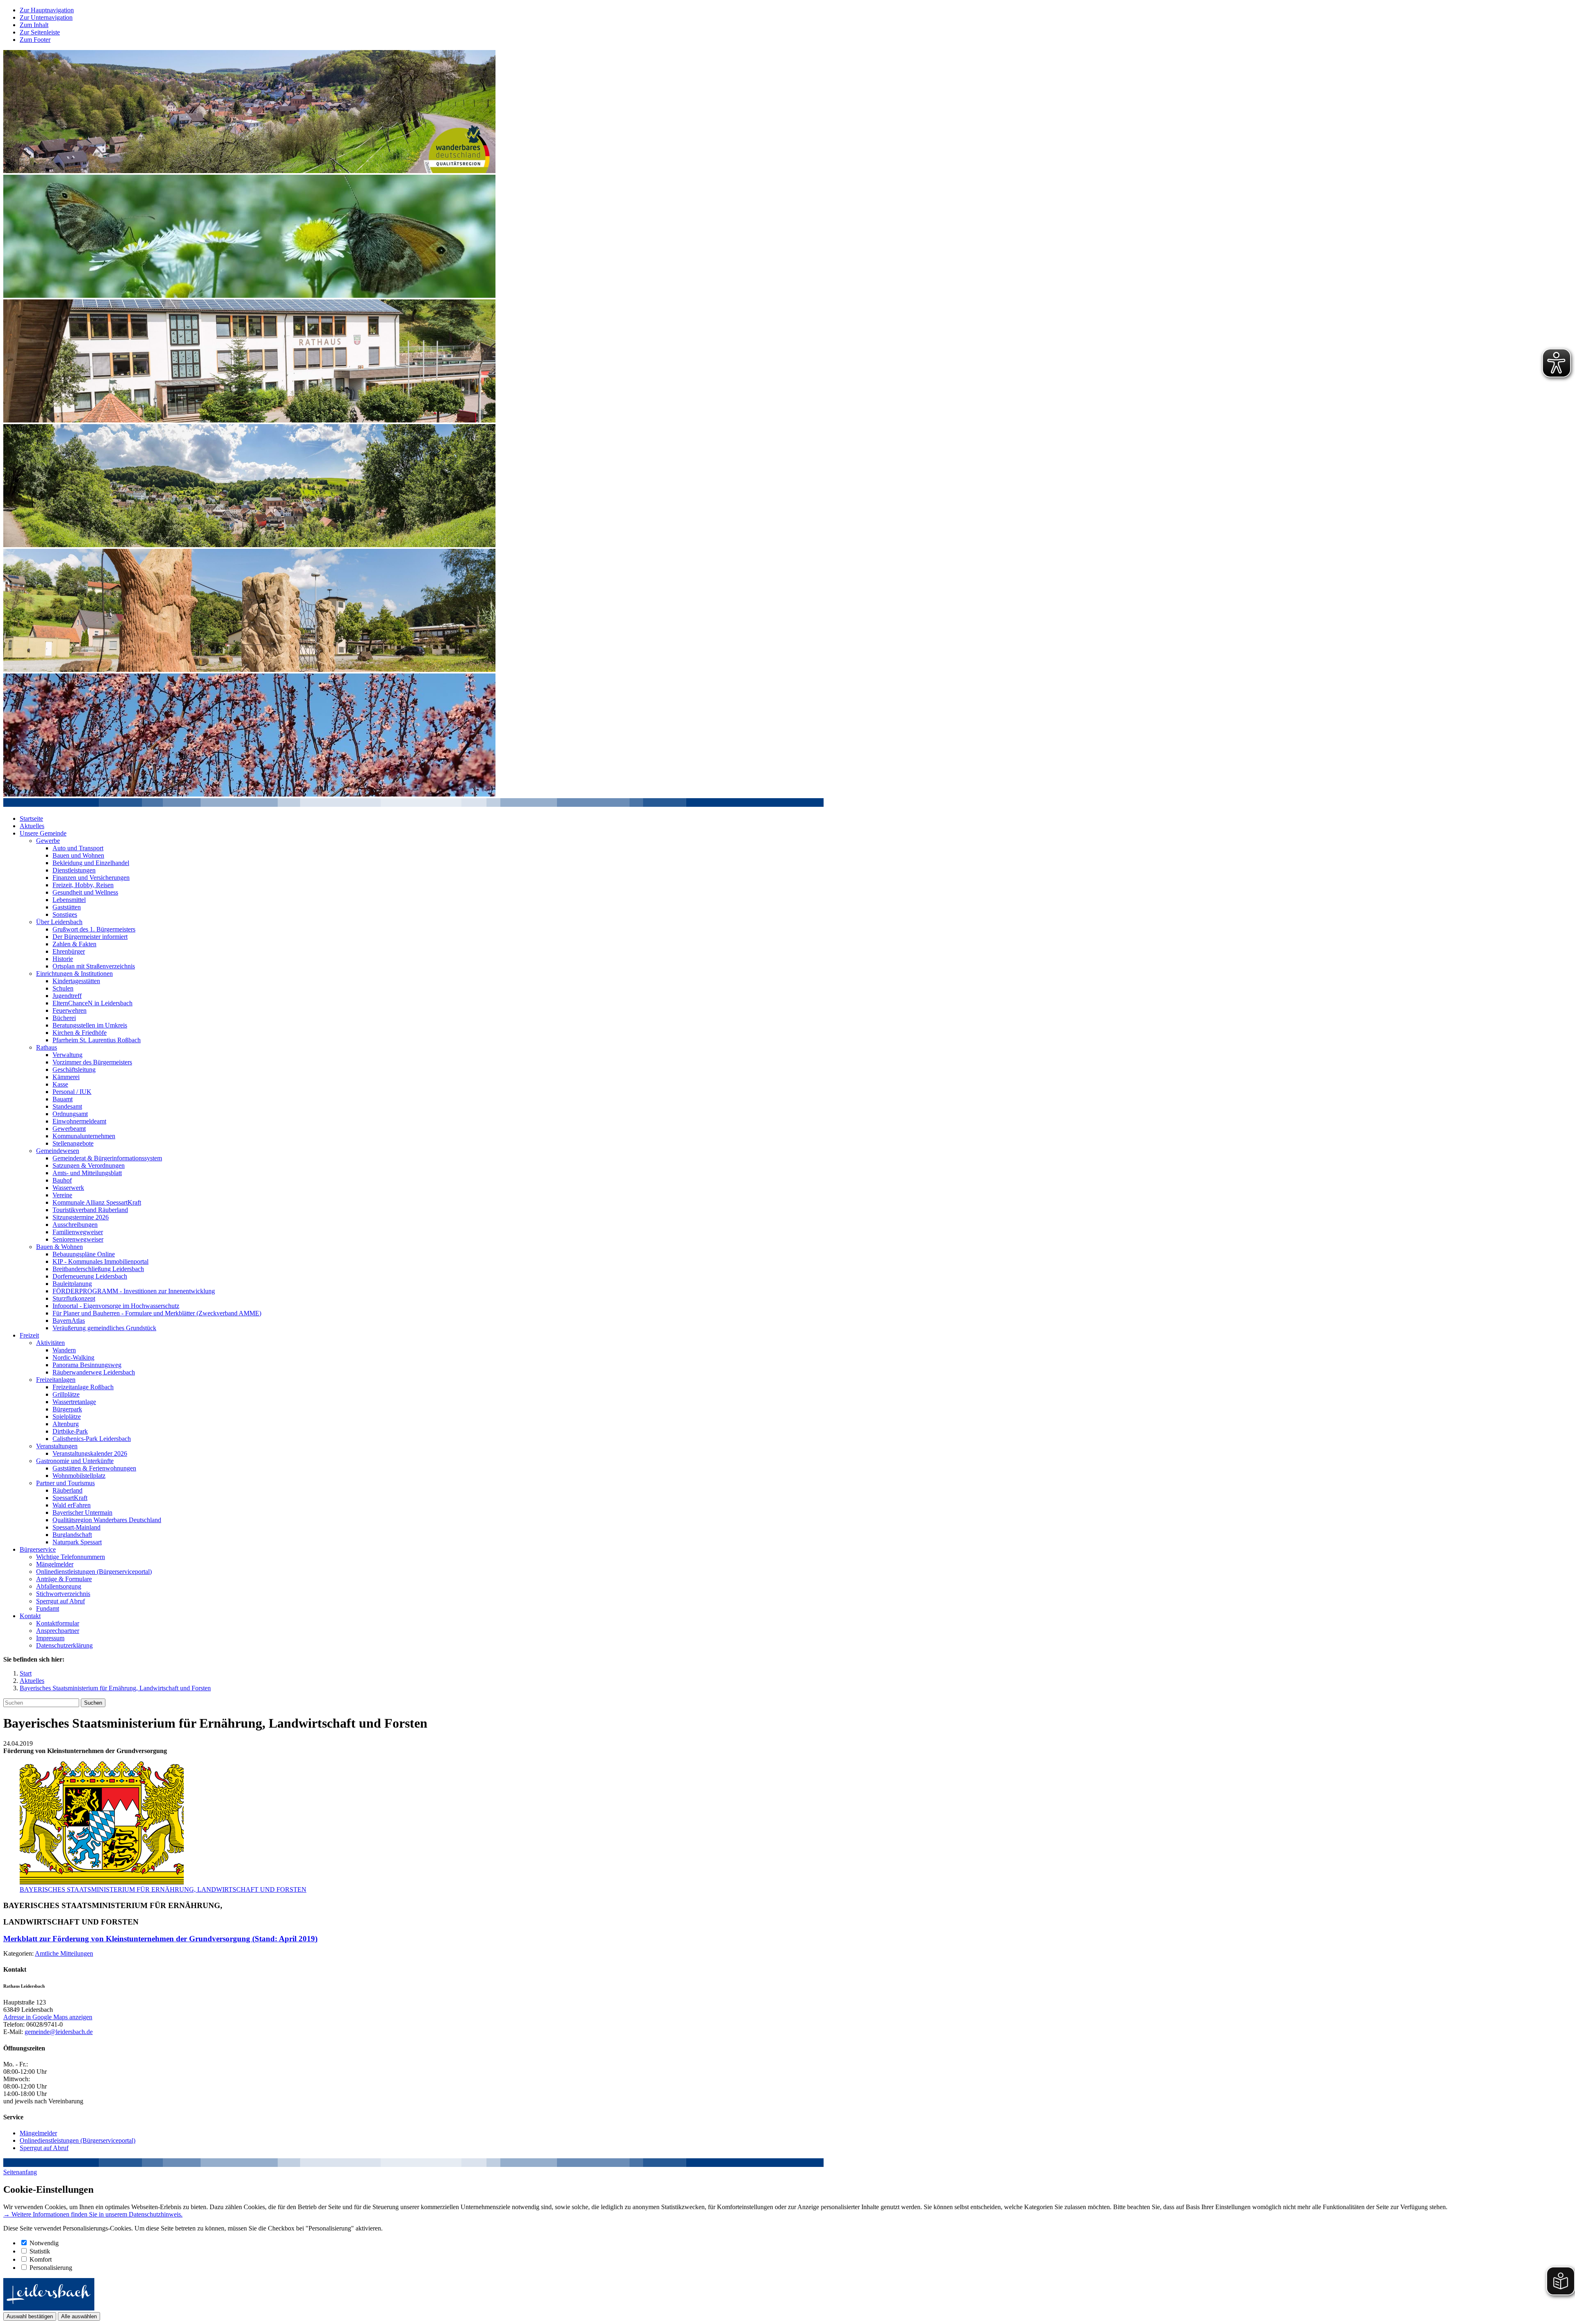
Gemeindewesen (58, 1151)
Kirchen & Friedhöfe (80, 1033)
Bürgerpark (67, 1409)
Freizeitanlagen (56, 1380)
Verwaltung (67, 1055)
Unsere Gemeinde (43, 833)
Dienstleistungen (74, 870)
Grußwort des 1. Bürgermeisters (94, 929)
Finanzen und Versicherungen (91, 878)
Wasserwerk (68, 1188)
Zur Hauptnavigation (47, 10)
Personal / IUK (72, 1092)
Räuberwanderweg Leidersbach (94, 1372)
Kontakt (30, 1616)
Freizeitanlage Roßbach (83, 1387)
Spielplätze (67, 1417)
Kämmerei (66, 1077)
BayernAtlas (69, 1321)
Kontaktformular (58, 1623)
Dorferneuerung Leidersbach (90, 1276)
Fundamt (48, 1608)
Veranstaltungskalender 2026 (90, 1453)
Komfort (41, 2259)
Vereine (62, 1195)
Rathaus (47, 1047)
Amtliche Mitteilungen (64, 1953)
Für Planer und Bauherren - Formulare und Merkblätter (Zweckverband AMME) (157, 1313)
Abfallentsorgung (59, 1586)
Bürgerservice (38, 1549)
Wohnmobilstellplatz (79, 1476)
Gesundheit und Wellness (85, 892)
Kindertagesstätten (76, 981)
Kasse (60, 1084)
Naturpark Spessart (77, 1542)
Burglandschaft (72, 1535)
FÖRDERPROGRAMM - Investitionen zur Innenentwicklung (134, 1291)
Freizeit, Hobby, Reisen (83, 885)
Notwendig (44, 2243)
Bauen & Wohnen (59, 1247)
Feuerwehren (70, 1010)
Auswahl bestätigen (30, 2316)
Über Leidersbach (59, 922)
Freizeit (29, 1335)
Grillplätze (66, 1394)
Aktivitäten (50, 1343)
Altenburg (66, 1424)
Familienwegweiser (78, 1232)
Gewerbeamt (69, 1129)
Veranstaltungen (57, 1446)
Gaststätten (67, 907)
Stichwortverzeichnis (63, 1594)
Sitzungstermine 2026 (81, 1217)
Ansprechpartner (58, 1631)
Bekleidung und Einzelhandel (91, 863)
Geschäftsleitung (74, 1070)
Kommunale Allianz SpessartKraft (97, 1202)
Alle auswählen (79, 2316)
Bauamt (63, 1099)
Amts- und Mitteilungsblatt (87, 1173)
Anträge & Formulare (64, 1579)
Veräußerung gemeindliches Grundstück (104, 1328)
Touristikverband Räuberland (90, 1210)
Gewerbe (48, 841)
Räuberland (67, 1490)
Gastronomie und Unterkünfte (75, 1461)
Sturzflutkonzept (74, 1298)
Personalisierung (51, 2268)
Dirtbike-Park (70, 1431)
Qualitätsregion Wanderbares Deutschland (107, 1520)
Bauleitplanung (72, 1284)
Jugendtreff (67, 996)
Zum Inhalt (34, 25)
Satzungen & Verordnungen (89, 1165)
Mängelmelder (55, 1564)
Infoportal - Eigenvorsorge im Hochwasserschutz (116, 1306)
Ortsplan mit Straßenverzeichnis (94, 966)
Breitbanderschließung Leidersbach (98, 1269)
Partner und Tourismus (65, 1483)
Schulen (63, 988)
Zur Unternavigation (46, 17)
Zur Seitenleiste (40, 32)
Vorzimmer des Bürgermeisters (92, 1062)
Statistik (40, 2251)
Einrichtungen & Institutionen (74, 974)
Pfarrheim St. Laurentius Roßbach (97, 1040)
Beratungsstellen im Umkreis (90, 1025)
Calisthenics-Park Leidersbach (92, 1439)
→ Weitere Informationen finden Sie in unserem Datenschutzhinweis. (93, 2214)
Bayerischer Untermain (82, 1512)
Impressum (50, 1638)
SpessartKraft (70, 1498)
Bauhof (62, 1180)
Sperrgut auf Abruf (60, 1601)
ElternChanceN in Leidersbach (92, 1003)
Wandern (64, 1350)
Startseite (31, 818)
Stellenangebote (73, 1143)
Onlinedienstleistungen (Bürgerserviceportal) (94, 1572)
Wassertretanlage (74, 1402)
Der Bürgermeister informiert (90, 937)
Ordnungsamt (70, 1114)
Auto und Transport (78, 848)
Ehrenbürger (69, 951)
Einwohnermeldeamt (79, 1121)
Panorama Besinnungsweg (87, 1365)
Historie (63, 959)
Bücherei (64, 1018)
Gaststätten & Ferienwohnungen (94, 1468)
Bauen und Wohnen (78, 855)
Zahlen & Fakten (74, 944)
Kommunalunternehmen (84, 1136)
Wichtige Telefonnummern (71, 1557)
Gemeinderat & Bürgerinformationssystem (107, 1158)
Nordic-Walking (73, 1357)
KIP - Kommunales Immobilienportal (100, 1261)
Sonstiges (65, 914)
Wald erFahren (72, 1505)
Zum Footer (35, 40)
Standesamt (67, 1106)
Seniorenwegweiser (78, 1239)
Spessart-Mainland (76, 1527)
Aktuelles (32, 826)
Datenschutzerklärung (64, 1645)
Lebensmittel (69, 900)
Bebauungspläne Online (84, 1254)
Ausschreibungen (75, 1225)
